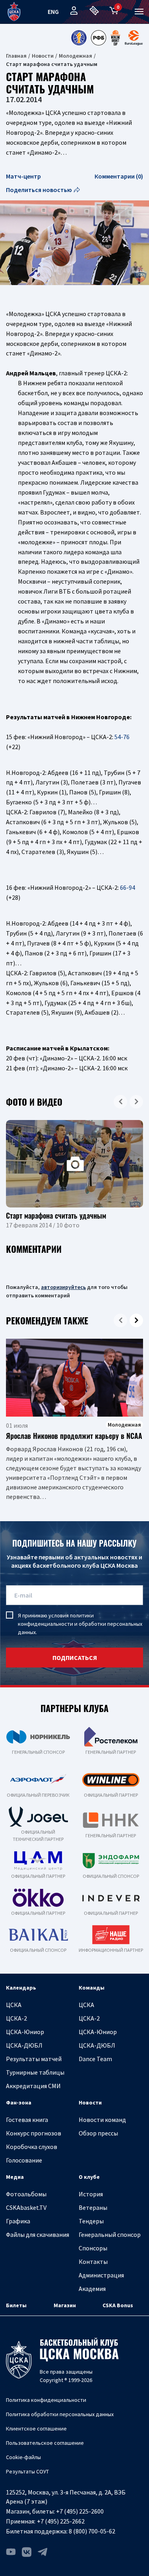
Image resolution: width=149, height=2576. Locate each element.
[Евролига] (134, 38)
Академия (92, 2289)
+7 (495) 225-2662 (61, 2521)
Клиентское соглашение (36, 2428)
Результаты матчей (34, 2059)
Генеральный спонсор (110, 2234)
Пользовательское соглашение (45, 2443)
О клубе (89, 2177)
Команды (92, 1988)
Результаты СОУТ (27, 2471)
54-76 (122, 737)
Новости (43, 56)
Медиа (15, 2177)
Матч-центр (23, 176)
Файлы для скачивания (38, 2234)
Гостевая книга (27, 2120)
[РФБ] (99, 38)
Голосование (24, 2160)
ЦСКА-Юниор (25, 2032)
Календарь (21, 1988)
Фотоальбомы (26, 2194)
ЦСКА (14, 2005)
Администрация (101, 2275)
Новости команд (102, 2120)
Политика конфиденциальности (46, 2400)
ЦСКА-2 (16, 2018)
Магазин (65, 2305)
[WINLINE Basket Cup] (116, 38)
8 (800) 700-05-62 (92, 2531)
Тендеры (91, 2221)
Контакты (93, 2262)
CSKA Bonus (118, 2305)
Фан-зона (19, 2102)
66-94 (128, 887)
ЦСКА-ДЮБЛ (24, 2045)
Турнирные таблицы (35, 2072)
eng (53, 12)
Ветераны (93, 2207)
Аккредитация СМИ (33, 2086)
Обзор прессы (98, 2133)
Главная (16, 56)
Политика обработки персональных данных (60, 2414)
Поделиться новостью (39, 190)
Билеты (16, 2305)
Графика (18, 2221)
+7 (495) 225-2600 (80, 2511)
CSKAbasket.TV (26, 2207)
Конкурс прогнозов (34, 2133)
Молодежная (75, 56)
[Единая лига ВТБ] (79, 38)
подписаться (75, 1658)
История (91, 2194)
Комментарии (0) (119, 176)
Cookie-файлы (23, 2457)
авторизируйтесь (63, 1287)
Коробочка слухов (32, 2147)
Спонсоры (93, 2248)
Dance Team (95, 2059)
